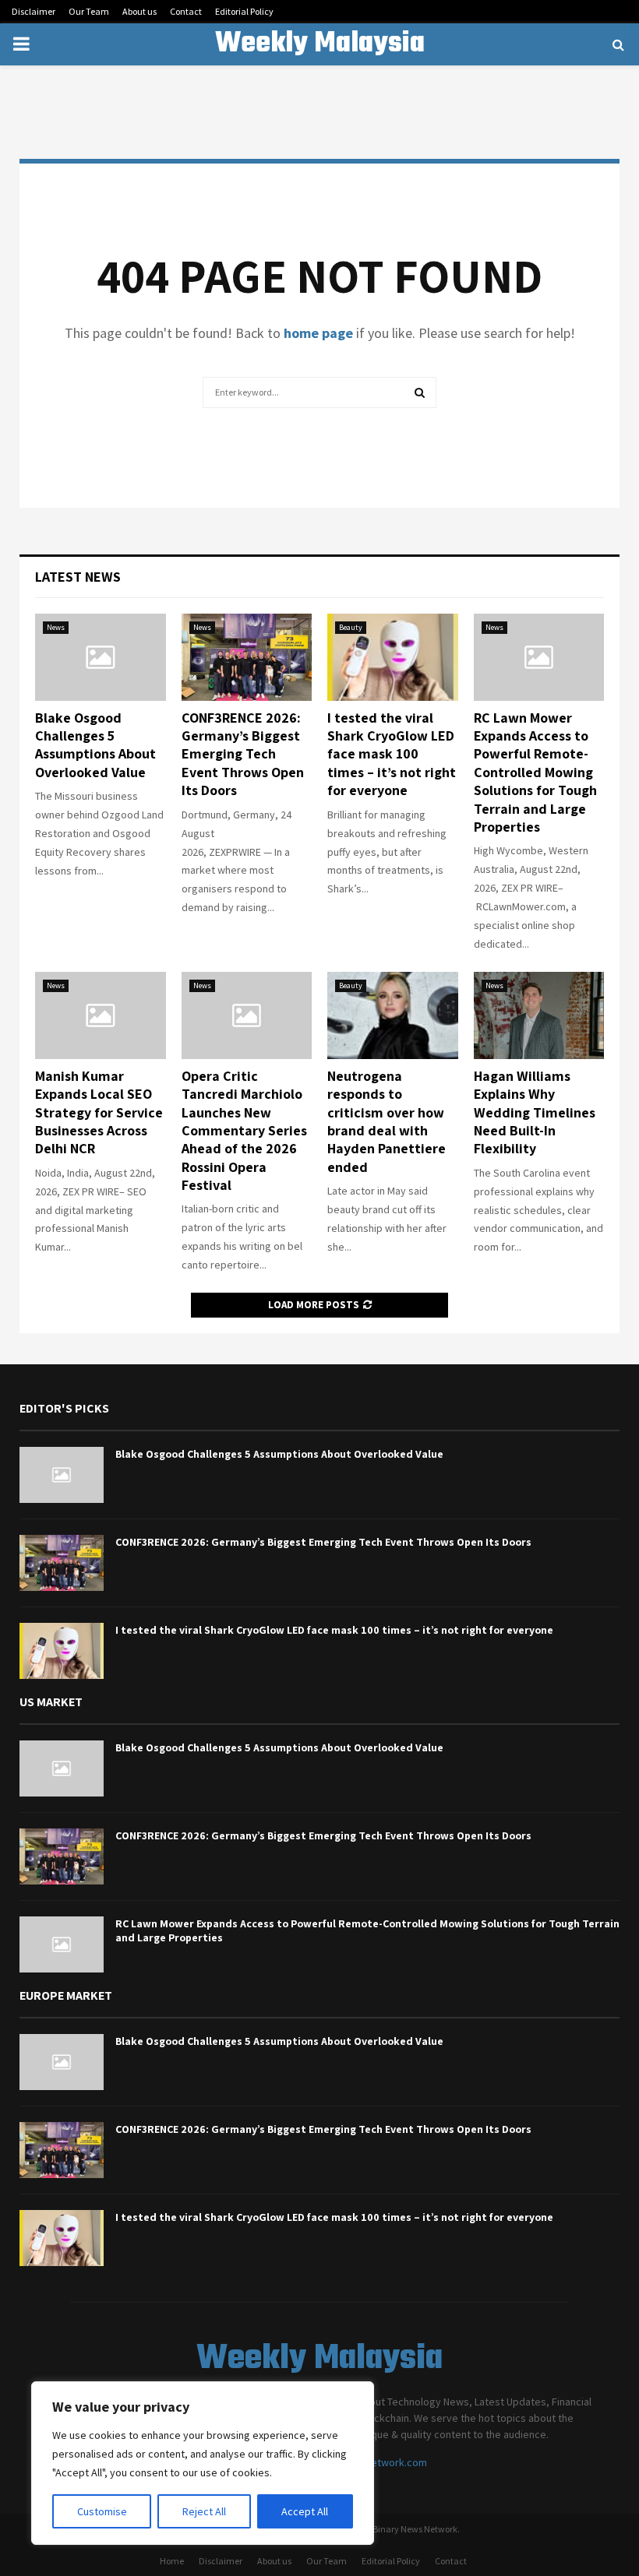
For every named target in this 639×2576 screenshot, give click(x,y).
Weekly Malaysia (320, 44)
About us (139, 11)
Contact (186, 11)
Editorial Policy (244, 11)
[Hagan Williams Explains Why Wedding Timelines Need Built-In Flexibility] (539, 1015)
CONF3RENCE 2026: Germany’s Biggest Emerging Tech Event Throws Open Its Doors (243, 754)
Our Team (89, 11)
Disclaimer (34, 11)
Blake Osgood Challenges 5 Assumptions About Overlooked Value (95, 745)
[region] (203, 2463)
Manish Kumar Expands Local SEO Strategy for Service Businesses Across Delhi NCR (99, 1112)
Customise (102, 2511)
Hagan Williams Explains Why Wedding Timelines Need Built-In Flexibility (535, 1112)
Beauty (351, 627)
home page (318, 333)
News (56, 627)
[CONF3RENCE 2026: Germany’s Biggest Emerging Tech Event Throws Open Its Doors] (247, 657)
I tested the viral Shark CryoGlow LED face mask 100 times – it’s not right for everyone (392, 754)
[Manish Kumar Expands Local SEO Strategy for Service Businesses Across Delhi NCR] (101, 1015)
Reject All (204, 2511)
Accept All (305, 2511)
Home (172, 2561)
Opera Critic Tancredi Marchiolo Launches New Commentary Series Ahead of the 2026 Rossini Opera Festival (244, 1130)
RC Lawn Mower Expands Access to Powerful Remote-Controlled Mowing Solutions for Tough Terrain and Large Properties (535, 772)
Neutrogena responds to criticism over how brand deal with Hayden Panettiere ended (387, 1121)
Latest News (78, 577)
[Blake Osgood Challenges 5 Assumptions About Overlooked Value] (101, 657)
